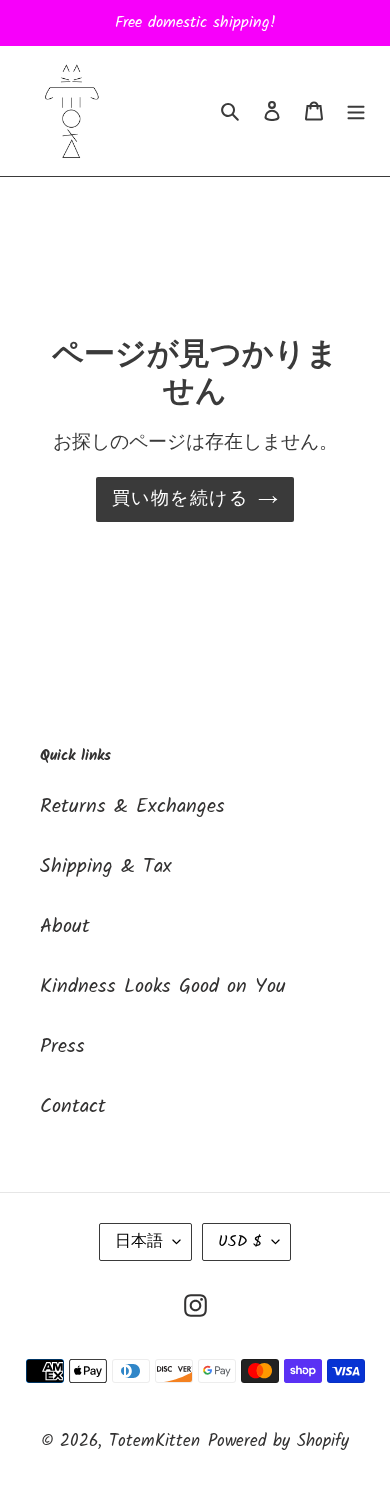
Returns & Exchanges (132, 807)
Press (62, 1047)
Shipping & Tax (106, 867)
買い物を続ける (180, 499)
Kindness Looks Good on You (163, 987)
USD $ (240, 1241)
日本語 (139, 1241)
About (65, 927)
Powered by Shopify (278, 1441)
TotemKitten (154, 1441)
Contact (73, 1107)
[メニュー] (356, 111)
